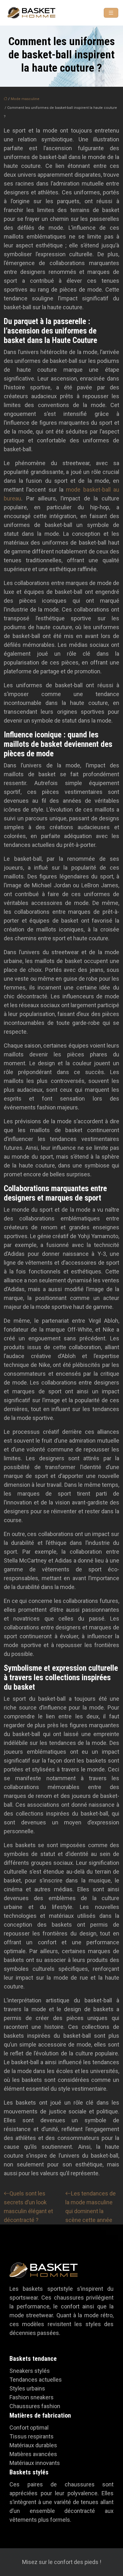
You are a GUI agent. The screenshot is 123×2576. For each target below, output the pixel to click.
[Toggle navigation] (111, 13)
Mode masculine (25, 99)
